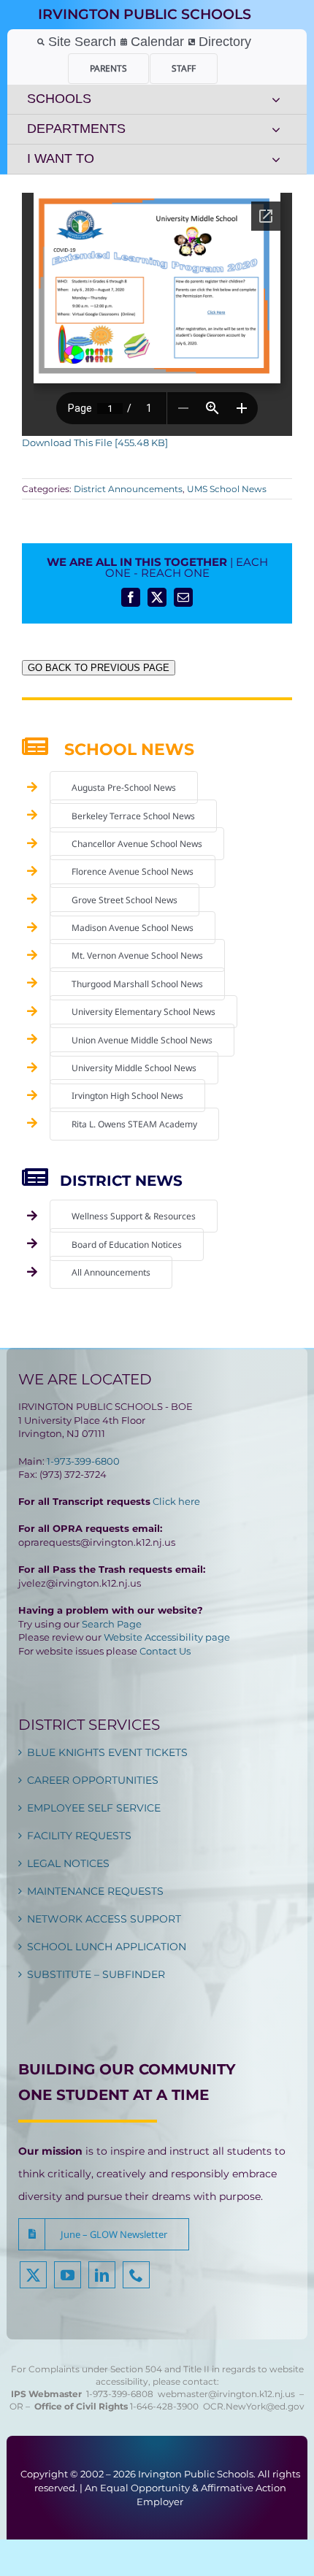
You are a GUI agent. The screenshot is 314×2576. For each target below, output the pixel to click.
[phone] (136, 2275)
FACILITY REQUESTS (79, 1836)
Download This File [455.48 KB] (95, 442)
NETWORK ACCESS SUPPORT (104, 1919)
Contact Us (165, 1651)
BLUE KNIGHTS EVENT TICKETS (107, 1752)
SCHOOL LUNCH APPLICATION (107, 1947)
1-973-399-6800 (83, 1461)
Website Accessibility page (167, 1637)
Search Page (112, 1624)
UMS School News (227, 489)
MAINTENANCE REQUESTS (95, 1891)
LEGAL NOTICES (68, 1863)
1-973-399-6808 (120, 2394)
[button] (104, 2234)
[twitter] (33, 2275)
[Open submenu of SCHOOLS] (276, 99)
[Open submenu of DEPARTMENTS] (276, 129)
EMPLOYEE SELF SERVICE (94, 1808)
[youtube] (68, 2275)
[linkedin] (102, 2275)
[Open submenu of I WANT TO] (276, 159)
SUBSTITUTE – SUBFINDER (96, 1974)
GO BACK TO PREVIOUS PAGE (99, 668)
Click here (176, 1501)
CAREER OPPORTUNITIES (93, 1780)
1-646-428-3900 (166, 2406)
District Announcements (128, 489)
